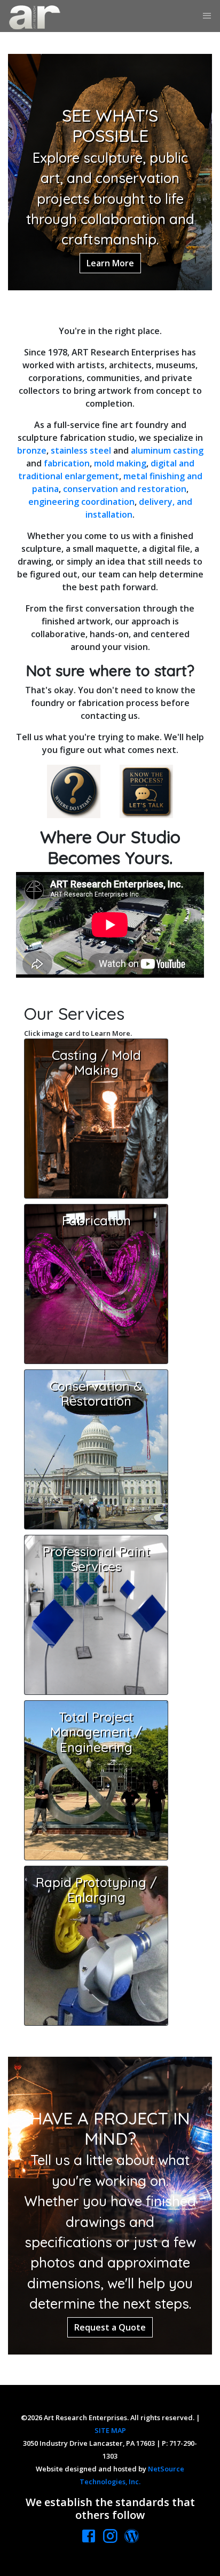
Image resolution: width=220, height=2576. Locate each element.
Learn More (110, 263)
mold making (120, 463)
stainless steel (81, 450)
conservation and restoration (125, 489)
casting (188, 450)
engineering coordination (81, 502)
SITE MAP (110, 2430)
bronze (32, 450)
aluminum (151, 450)
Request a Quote (110, 2327)
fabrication (67, 463)
